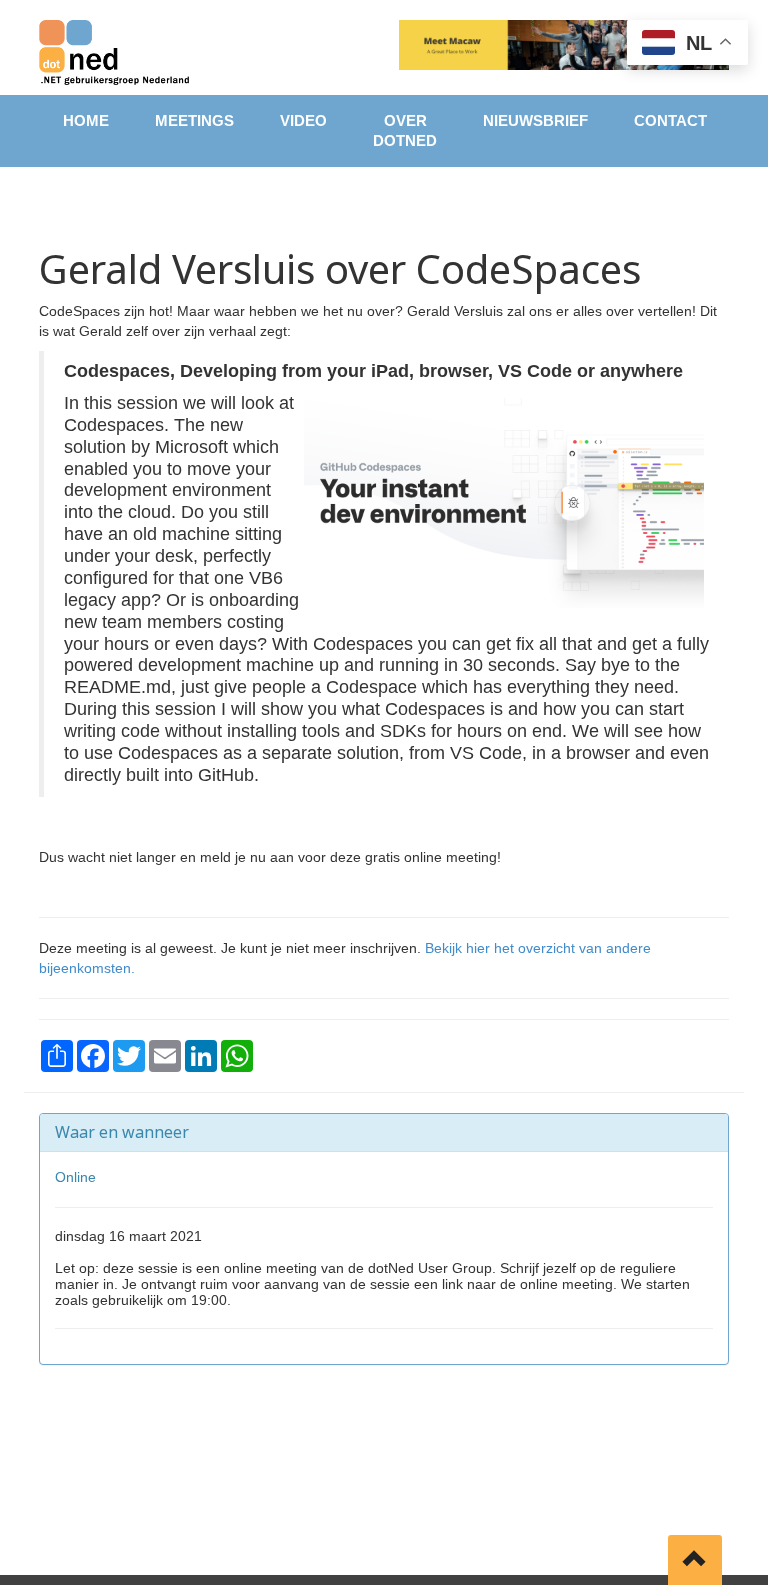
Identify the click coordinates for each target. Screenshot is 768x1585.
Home (86, 120)
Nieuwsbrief (535, 120)
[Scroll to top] (695, 1560)
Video (303, 120)
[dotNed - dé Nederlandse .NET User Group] (114, 47)
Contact (670, 120)
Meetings (194, 120)
